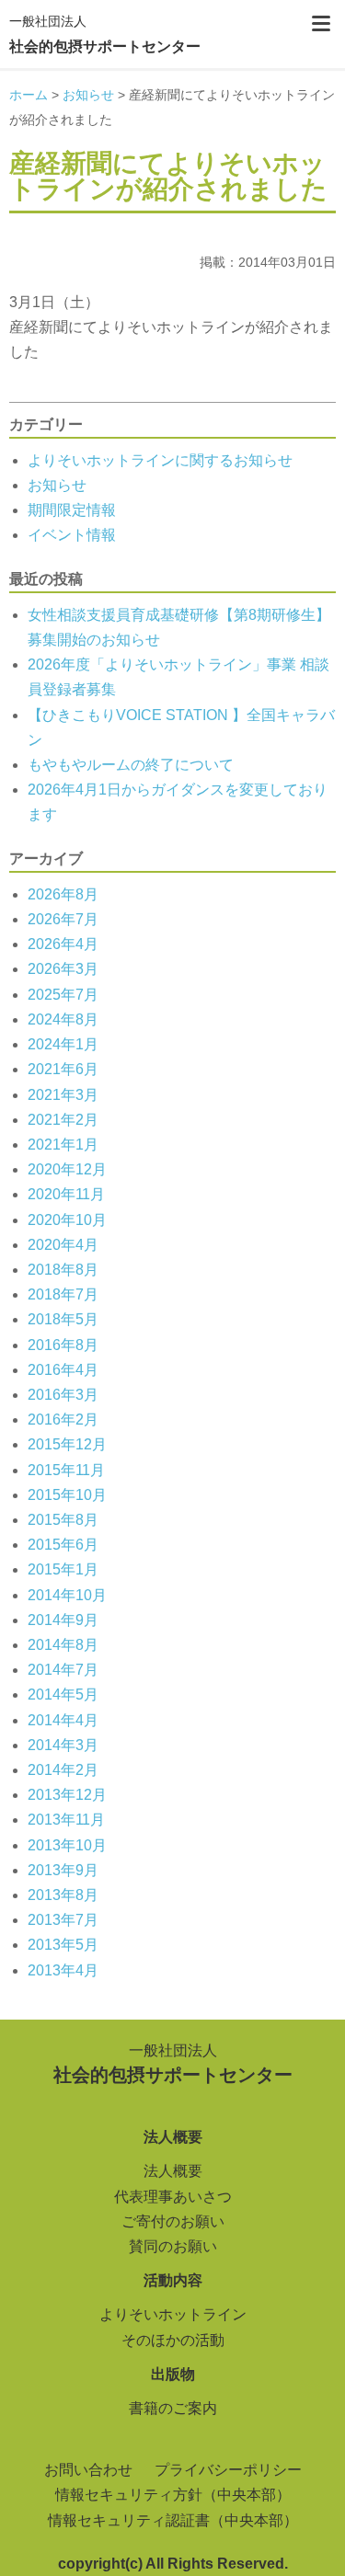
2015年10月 (67, 1495)
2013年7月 (63, 1920)
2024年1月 (63, 1044)
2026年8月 (63, 894)
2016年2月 (63, 1420)
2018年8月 (63, 1270)
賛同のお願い (173, 2246)
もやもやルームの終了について (131, 765)
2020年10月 (67, 1220)
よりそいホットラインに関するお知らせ (160, 460)
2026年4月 (63, 944)
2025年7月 (63, 995)
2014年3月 (63, 1745)
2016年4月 (63, 1370)
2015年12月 (67, 1444)
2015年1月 (63, 1569)
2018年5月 (63, 1319)
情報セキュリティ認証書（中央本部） (173, 2520)
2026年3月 (63, 969)
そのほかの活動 (173, 2340)
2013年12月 (67, 1795)
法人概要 (173, 2171)
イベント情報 (72, 535)
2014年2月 (63, 1770)
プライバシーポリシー (228, 2470)
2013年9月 (63, 1870)
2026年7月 (63, 919)
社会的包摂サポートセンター (105, 34)
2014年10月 (67, 1595)
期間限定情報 (72, 510)
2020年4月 (63, 1245)
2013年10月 (67, 1845)
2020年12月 (67, 1169)
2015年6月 (63, 1545)
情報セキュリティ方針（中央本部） (173, 2495)
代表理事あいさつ (173, 2197)
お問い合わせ (88, 2470)
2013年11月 (66, 1820)
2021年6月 (63, 1069)
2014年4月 (63, 1720)
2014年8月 (63, 1645)
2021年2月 (63, 1120)
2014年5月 (63, 1694)
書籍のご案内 (173, 2408)
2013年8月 (63, 1895)
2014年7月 (63, 1670)
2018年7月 (63, 1294)
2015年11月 (66, 1470)
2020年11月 (66, 1194)
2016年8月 (63, 1345)
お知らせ (57, 485)
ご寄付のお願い (173, 2221)
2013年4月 (63, 1970)
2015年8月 (63, 1520)
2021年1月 (63, 1145)
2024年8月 (63, 1019)
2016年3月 (63, 1395)
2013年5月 (63, 1945)
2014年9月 (63, 1620)
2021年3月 (63, 1095)
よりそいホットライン (173, 2314)
